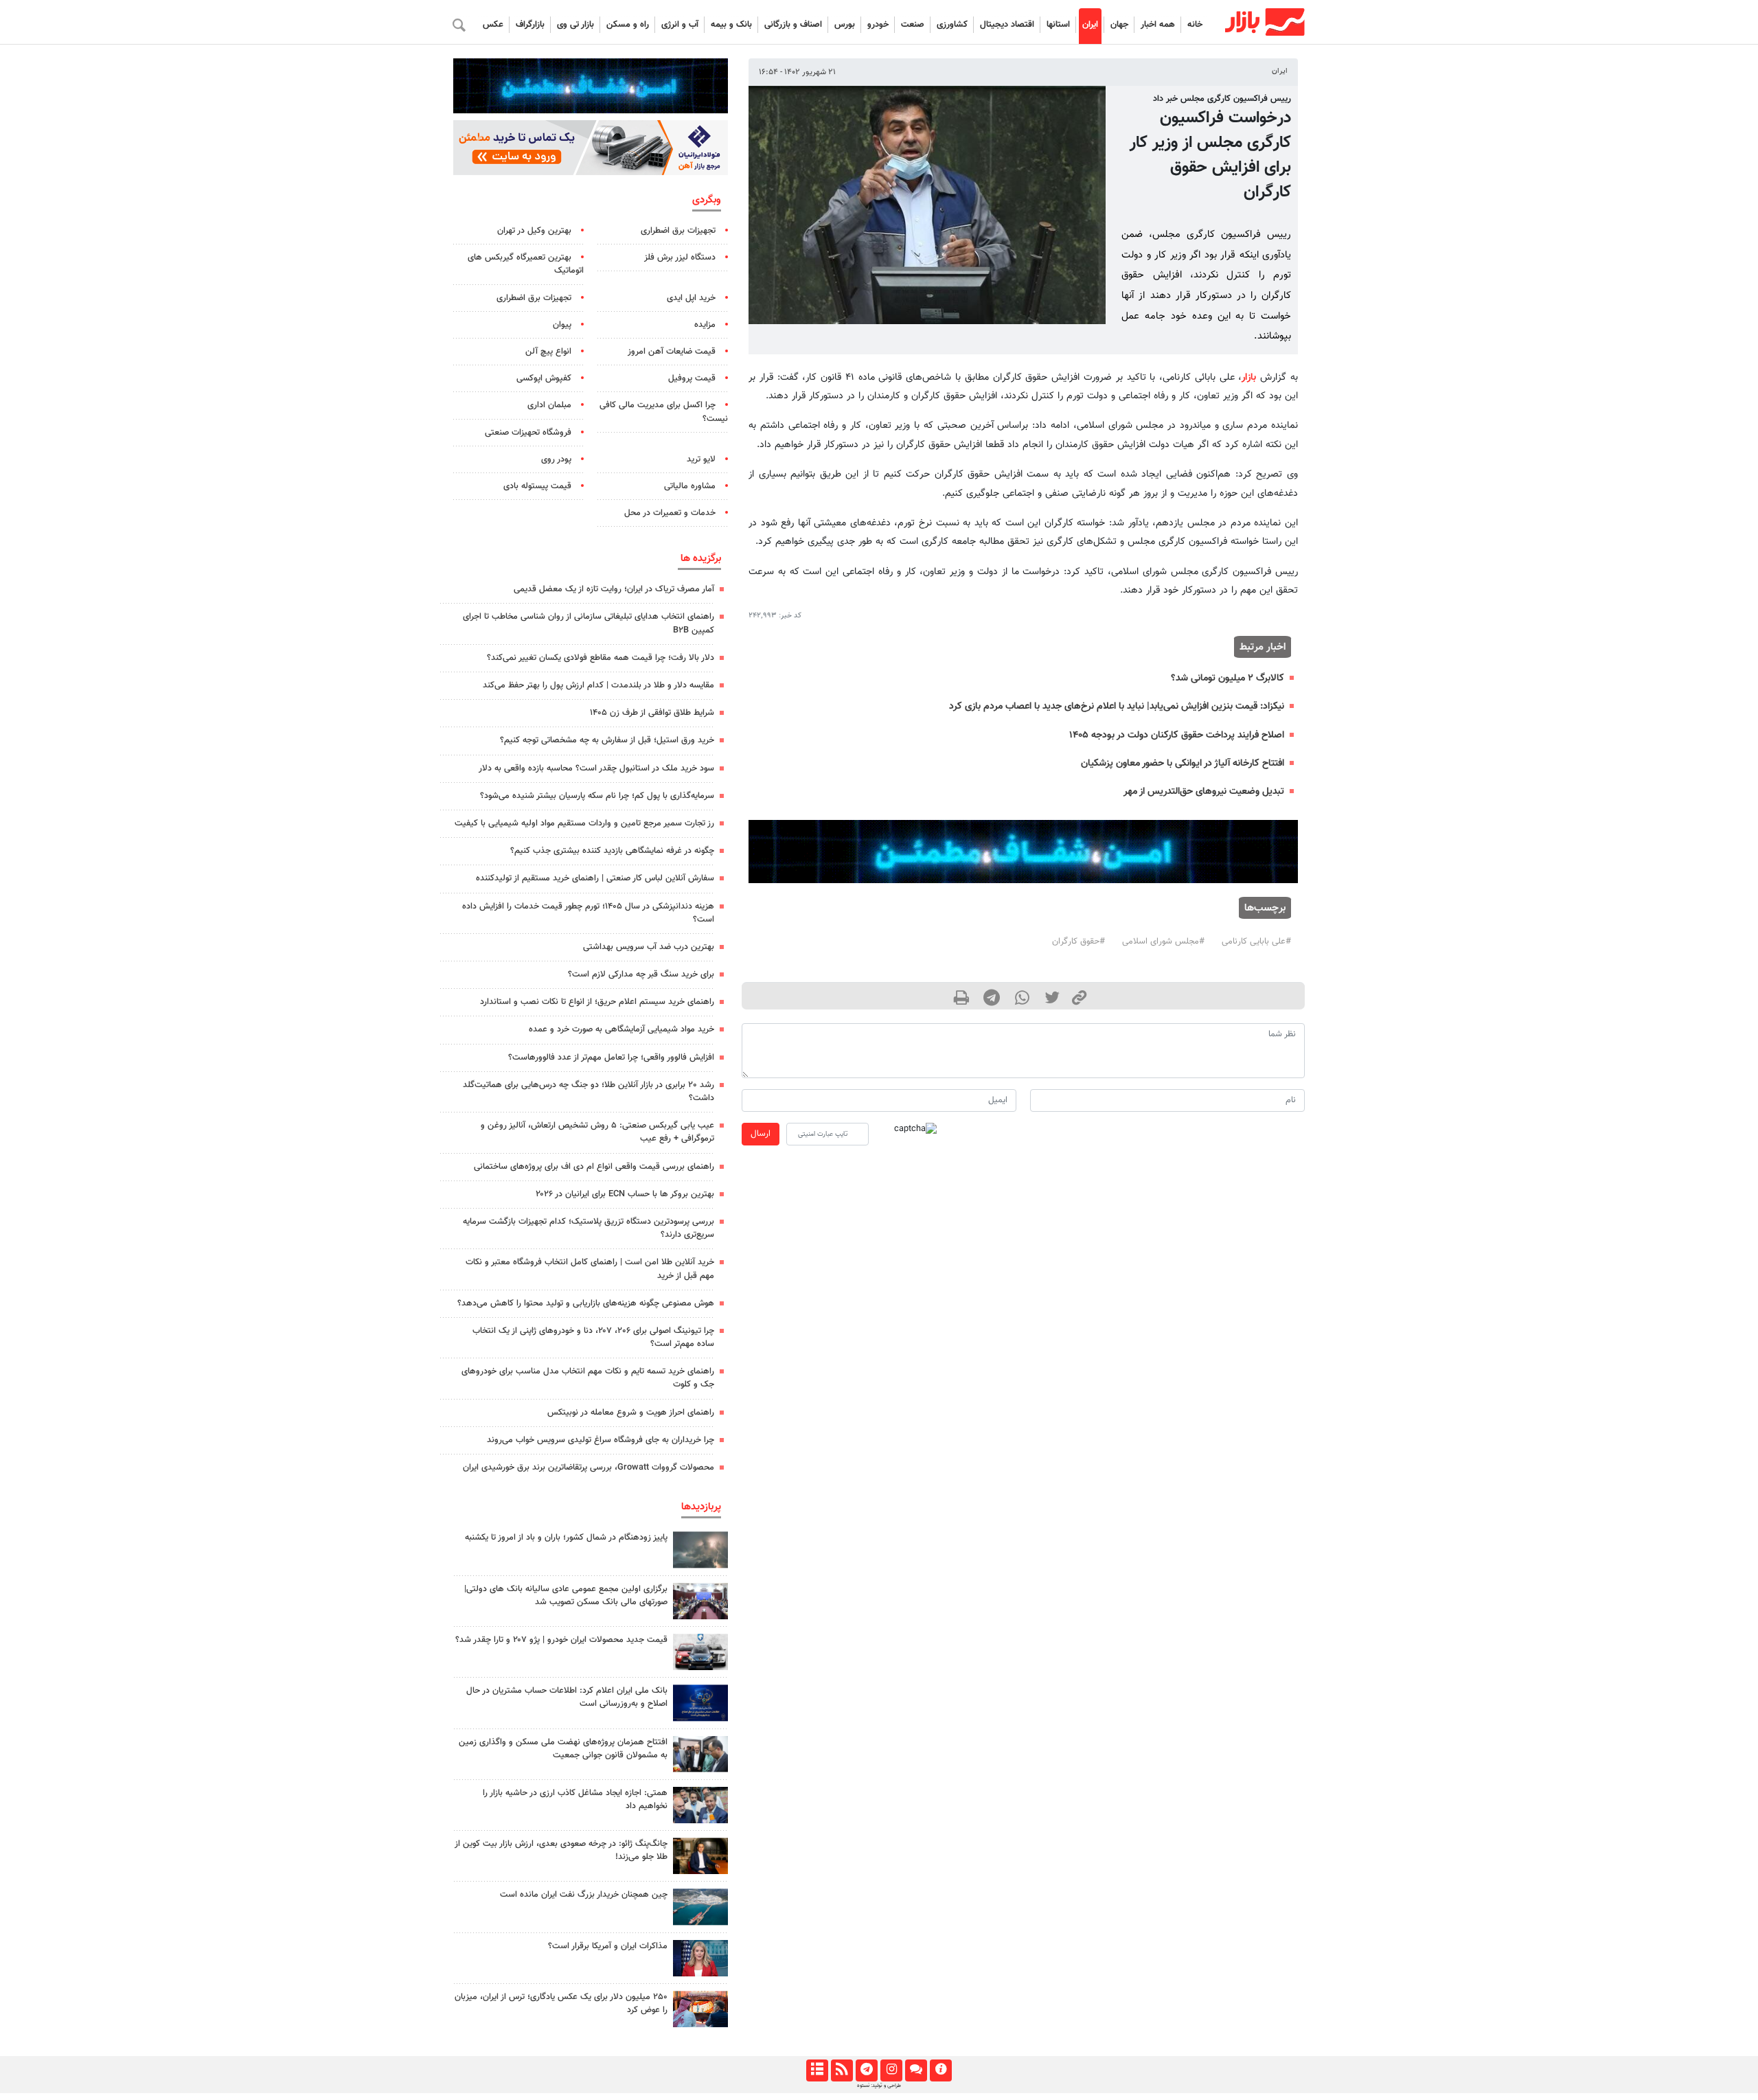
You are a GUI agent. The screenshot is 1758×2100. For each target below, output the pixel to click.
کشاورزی (952, 25)
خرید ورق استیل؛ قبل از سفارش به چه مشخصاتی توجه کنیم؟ (607, 740)
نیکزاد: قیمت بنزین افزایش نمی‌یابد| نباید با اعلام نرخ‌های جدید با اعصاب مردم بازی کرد (1117, 706)
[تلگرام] (866, 2070)
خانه (1195, 25)
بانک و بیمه (731, 25)
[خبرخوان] (842, 2070)
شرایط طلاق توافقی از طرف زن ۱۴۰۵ (652, 713)
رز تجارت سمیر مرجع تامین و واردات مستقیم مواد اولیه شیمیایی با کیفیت (584, 823)
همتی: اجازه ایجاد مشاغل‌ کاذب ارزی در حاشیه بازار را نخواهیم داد (575, 1800)
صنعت (913, 25)
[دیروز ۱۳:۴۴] (700, 1550)
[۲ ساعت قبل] (700, 1958)
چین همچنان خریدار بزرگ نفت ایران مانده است (584, 1895)
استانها (1058, 25)
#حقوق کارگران (1078, 941)
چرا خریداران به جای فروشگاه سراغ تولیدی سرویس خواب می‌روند (601, 1440)
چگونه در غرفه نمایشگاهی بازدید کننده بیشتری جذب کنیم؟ (612, 851)
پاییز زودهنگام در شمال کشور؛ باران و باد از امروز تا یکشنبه (566, 1538)
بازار (1249, 377)
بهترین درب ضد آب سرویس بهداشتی (649, 947)
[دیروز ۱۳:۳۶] (700, 1754)
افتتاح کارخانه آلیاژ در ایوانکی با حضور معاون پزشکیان (1183, 763)
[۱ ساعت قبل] (700, 1652)
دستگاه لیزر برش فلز (680, 258)
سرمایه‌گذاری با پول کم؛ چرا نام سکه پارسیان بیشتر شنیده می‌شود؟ (597, 796)
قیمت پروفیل (692, 378)
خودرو (878, 25)
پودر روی (556, 459)
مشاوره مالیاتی (690, 486)
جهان (1119, 25)
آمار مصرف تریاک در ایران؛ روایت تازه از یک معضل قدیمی (614, 589)
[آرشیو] (817, 2070)
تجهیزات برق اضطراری (678, 231)
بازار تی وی (575, 25)
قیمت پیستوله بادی (537, 486)
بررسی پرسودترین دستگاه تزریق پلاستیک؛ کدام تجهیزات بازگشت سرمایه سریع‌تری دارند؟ (589, 1228)
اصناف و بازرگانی (793, 25)
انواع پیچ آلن (548, 352)
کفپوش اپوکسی (544, 378)
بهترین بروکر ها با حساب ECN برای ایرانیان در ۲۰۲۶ (625, 1194)
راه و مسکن (628, 25)
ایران (1090, 25)
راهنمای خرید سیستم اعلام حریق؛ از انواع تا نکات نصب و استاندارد (597, 1002)
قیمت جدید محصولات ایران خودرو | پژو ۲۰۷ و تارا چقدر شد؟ (561, 1640)
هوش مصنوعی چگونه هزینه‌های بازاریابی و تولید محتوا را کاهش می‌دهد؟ (586, 1303)
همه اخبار (1158, 25)
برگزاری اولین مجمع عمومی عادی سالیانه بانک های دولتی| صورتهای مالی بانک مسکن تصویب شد (566, 1596)
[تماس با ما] (916, 2070)
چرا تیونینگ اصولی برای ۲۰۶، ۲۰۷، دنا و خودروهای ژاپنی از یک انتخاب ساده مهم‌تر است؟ (593, 1337)
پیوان (562, 325)
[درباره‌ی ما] (940, 2070)
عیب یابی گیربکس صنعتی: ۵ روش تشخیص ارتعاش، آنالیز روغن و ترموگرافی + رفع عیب (597, 1132)
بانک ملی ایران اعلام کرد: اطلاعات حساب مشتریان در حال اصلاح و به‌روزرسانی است (567, 1697)
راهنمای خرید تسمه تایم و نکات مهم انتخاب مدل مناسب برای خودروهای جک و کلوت (588, 1378)
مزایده (705, 325)
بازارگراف (530, 25)
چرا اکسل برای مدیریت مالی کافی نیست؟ (664, 412)
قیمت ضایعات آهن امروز (672, 352)
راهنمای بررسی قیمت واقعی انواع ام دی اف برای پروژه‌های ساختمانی (594, 1167)
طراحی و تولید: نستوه (879, 2086)
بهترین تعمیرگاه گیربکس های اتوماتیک (526, 264)
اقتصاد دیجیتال (1007, 25)
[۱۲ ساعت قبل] (700, 1703)
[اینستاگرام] (891, 2070)
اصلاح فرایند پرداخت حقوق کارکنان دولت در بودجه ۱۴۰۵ (1177, 735)
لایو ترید (701, 459)
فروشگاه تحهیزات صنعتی (528, 433)
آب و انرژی (680, 25)
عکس (493, 25)
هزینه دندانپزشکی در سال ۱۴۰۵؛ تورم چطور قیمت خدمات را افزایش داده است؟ (588, 913)
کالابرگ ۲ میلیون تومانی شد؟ (1228, 678)
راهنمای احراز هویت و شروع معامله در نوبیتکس (631, 1413)
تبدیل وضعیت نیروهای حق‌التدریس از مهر (1204, 791)
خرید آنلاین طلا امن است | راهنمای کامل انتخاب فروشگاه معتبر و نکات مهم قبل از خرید (590, 1269)
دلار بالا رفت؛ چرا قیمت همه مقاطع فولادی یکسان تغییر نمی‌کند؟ (601, 658)
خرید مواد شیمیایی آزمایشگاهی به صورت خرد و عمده (621, 1029)
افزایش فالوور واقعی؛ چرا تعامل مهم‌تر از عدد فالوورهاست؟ (611, 1058)
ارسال (761, 1134)
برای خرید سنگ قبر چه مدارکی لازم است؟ (641, 974)
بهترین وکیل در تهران (534, 231)
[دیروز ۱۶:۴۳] (700, 1805)
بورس (845, 25)
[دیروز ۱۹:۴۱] (700, 2009)
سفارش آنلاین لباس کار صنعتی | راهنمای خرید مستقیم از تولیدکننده (595, 878)
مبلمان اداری (549, 405)
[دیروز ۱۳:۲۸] (700, 1601)
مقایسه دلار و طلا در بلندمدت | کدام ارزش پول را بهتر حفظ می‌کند (598, 685)
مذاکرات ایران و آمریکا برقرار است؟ (608, 1946)
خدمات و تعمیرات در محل (670, 513)
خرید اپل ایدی (691, 298)
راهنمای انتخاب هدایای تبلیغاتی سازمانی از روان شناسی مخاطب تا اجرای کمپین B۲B (589, 623)
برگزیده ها (701, 558)
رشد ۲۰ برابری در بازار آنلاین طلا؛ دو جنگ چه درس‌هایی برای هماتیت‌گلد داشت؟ (589, 1092)
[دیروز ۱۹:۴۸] (700, 1856)
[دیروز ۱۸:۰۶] (700, 1907)
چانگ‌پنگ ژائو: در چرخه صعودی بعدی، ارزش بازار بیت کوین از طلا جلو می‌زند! (561, 1850)
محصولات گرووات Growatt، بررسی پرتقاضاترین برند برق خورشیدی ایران (589, 1468)
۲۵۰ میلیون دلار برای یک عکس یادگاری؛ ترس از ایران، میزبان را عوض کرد (561, 2004)
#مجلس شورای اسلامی (1163, 941)
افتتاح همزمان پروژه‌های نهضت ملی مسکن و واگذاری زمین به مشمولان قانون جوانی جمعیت (563, 1749)
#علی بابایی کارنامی (1256, 941)
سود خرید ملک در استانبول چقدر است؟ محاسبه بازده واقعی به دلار (596, 768)
